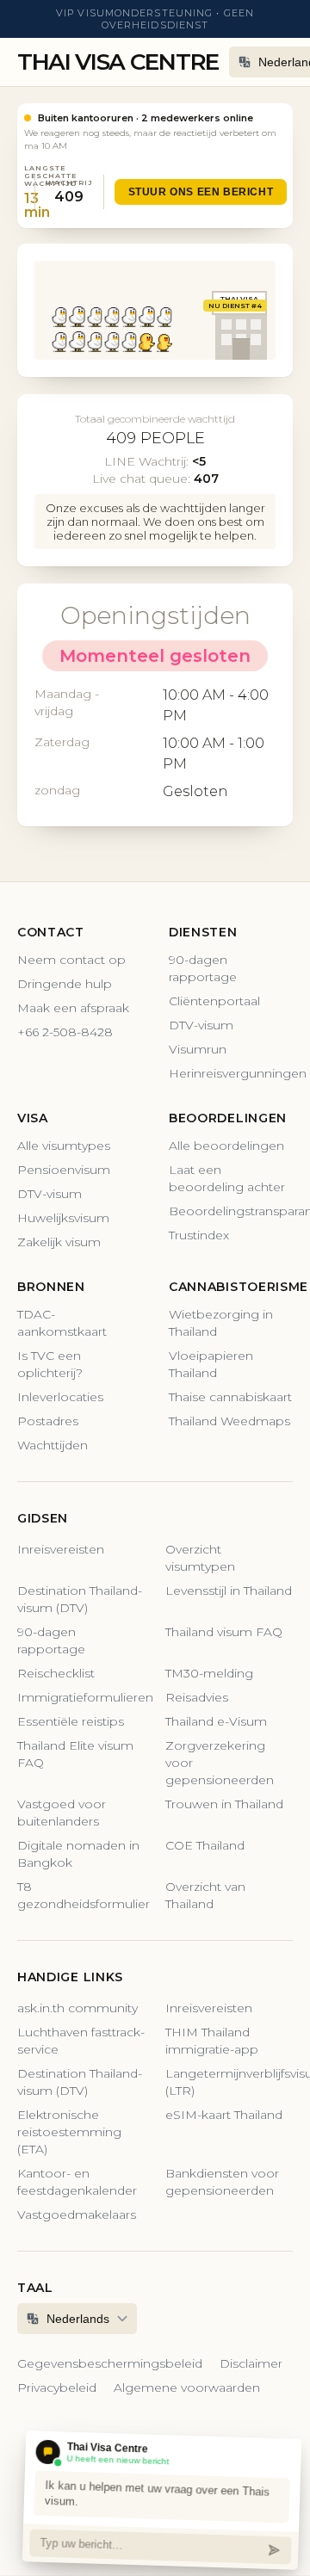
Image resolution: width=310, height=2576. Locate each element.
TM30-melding (209, 1673)
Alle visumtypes (64, 1146)
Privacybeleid (57, 2388)
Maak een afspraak (73, 1008)
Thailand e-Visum (216, 1721)
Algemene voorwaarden (187, 2388)
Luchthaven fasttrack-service (81, 2041)
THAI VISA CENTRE (118, 62)
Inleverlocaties (60, 1397)
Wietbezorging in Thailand (221, 1323)
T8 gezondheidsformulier (81, 1895)
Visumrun (198, 1049)
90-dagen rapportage (203, 968)
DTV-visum (201, 1025)
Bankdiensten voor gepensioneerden (222, 2182)
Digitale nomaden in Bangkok (78, 1854)
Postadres (48, 1421)
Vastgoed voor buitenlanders (62, 1813)
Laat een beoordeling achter (227, 1178)
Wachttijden (53, 1445)
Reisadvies (197, 1697)
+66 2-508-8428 (65, 1032)
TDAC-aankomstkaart (62, 1323)
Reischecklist (56, 1673)
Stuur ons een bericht (201, 192)
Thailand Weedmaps (229, 1421)
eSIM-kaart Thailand (224, 2115)
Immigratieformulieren (81, 1697)
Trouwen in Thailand (224, 1804)
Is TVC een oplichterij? (50, 1364)
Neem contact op (71, 960)
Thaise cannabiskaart (230, 1397)
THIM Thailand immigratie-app (212, 2041)
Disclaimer (251, 2363)
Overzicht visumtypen (200, 1558)
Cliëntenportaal (214, 1001)
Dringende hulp (65, 984)
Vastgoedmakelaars (77, 2215)
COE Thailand (205, 1845)
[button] (59, 317)
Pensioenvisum (64, 1170)
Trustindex (199, 1235)
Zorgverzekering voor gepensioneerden (220, 1763)
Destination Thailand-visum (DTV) (80, 1599)
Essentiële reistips (71, 1721)
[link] (155, 166)
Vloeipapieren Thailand (211, 1364)
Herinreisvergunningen (231, 1073)
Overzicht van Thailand (205, 1895)
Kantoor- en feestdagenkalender (77, 2182)
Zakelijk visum (59, 1242)
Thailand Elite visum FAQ (75, 1754)
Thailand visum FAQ (224, 1632)
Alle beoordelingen (226, 1146)
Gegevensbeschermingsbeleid (110, 2363)
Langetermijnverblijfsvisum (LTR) (229, 2082)
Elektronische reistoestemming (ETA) (69, 2132)
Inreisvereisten (61, 1549)
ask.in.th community (77, 2008)
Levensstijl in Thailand (229, 1591)
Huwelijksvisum (63, 1218)
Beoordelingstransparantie (231, 1211)
